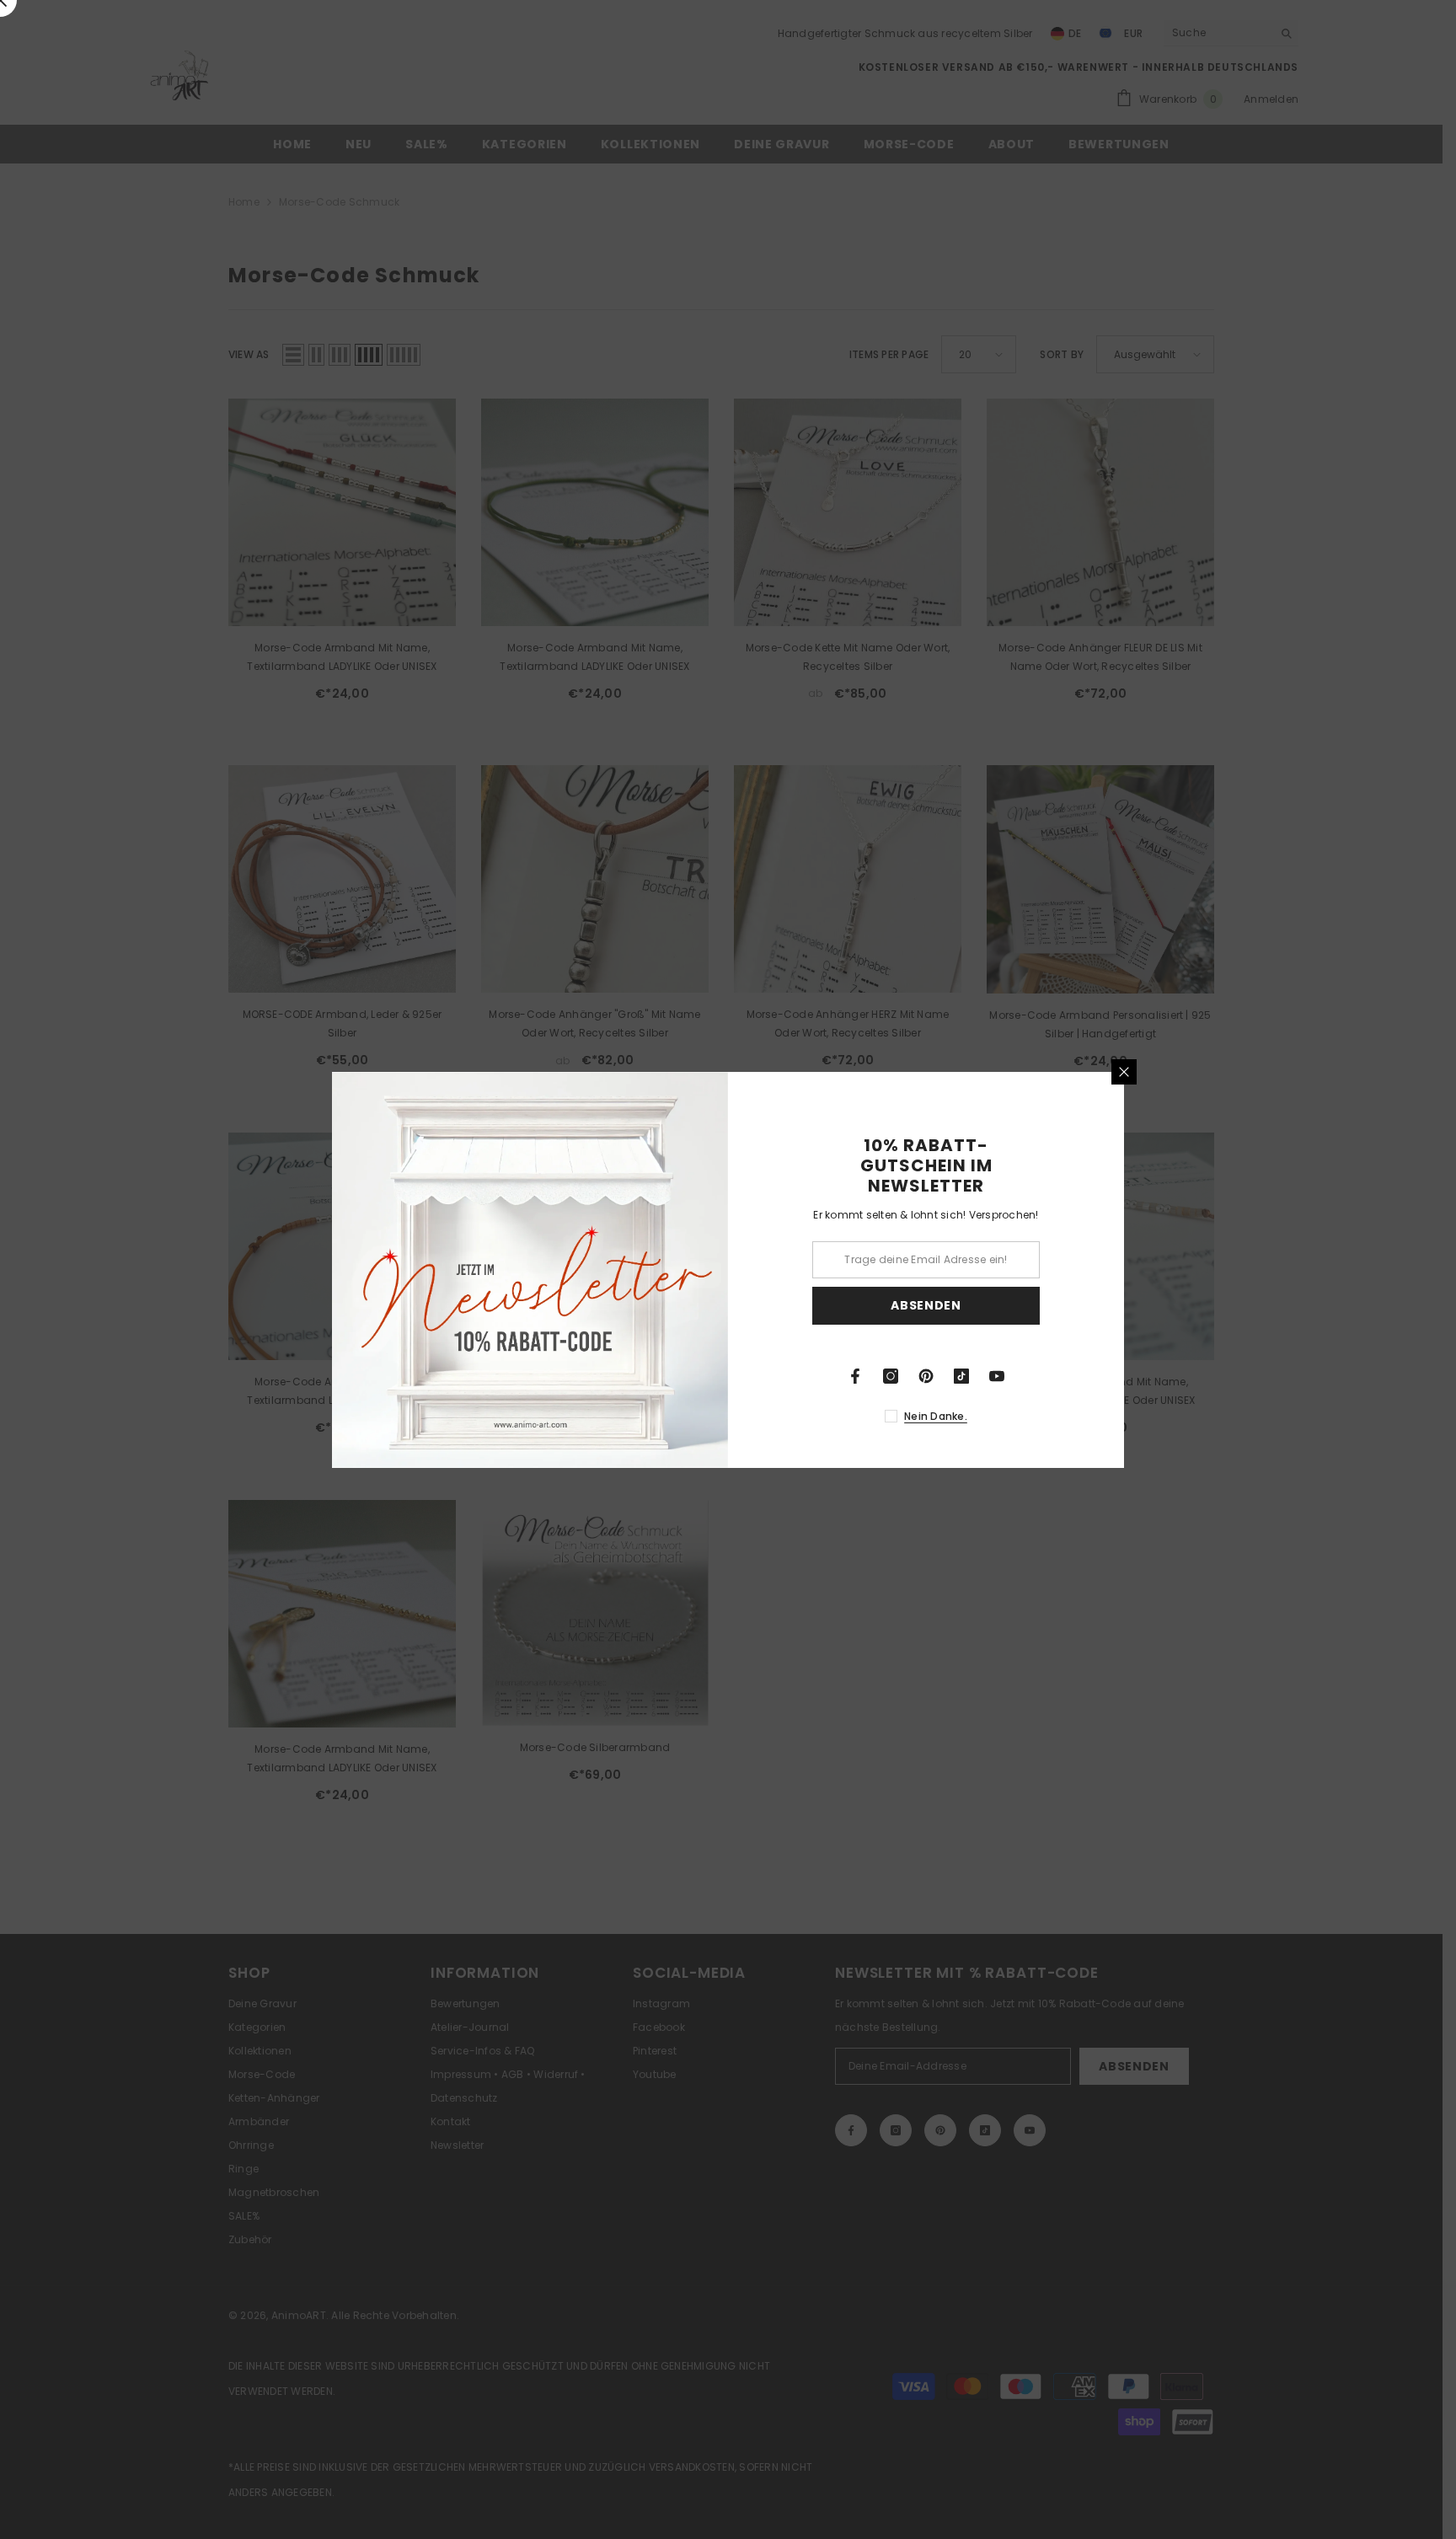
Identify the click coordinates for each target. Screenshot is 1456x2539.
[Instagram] (891, 1376)
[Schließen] (1124, 1072)
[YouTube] (997, 1376)
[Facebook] (855, 1376)
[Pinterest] (926, 1376)
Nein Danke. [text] (936, 1416)
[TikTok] (961, 1376)
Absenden (926, 1305)
